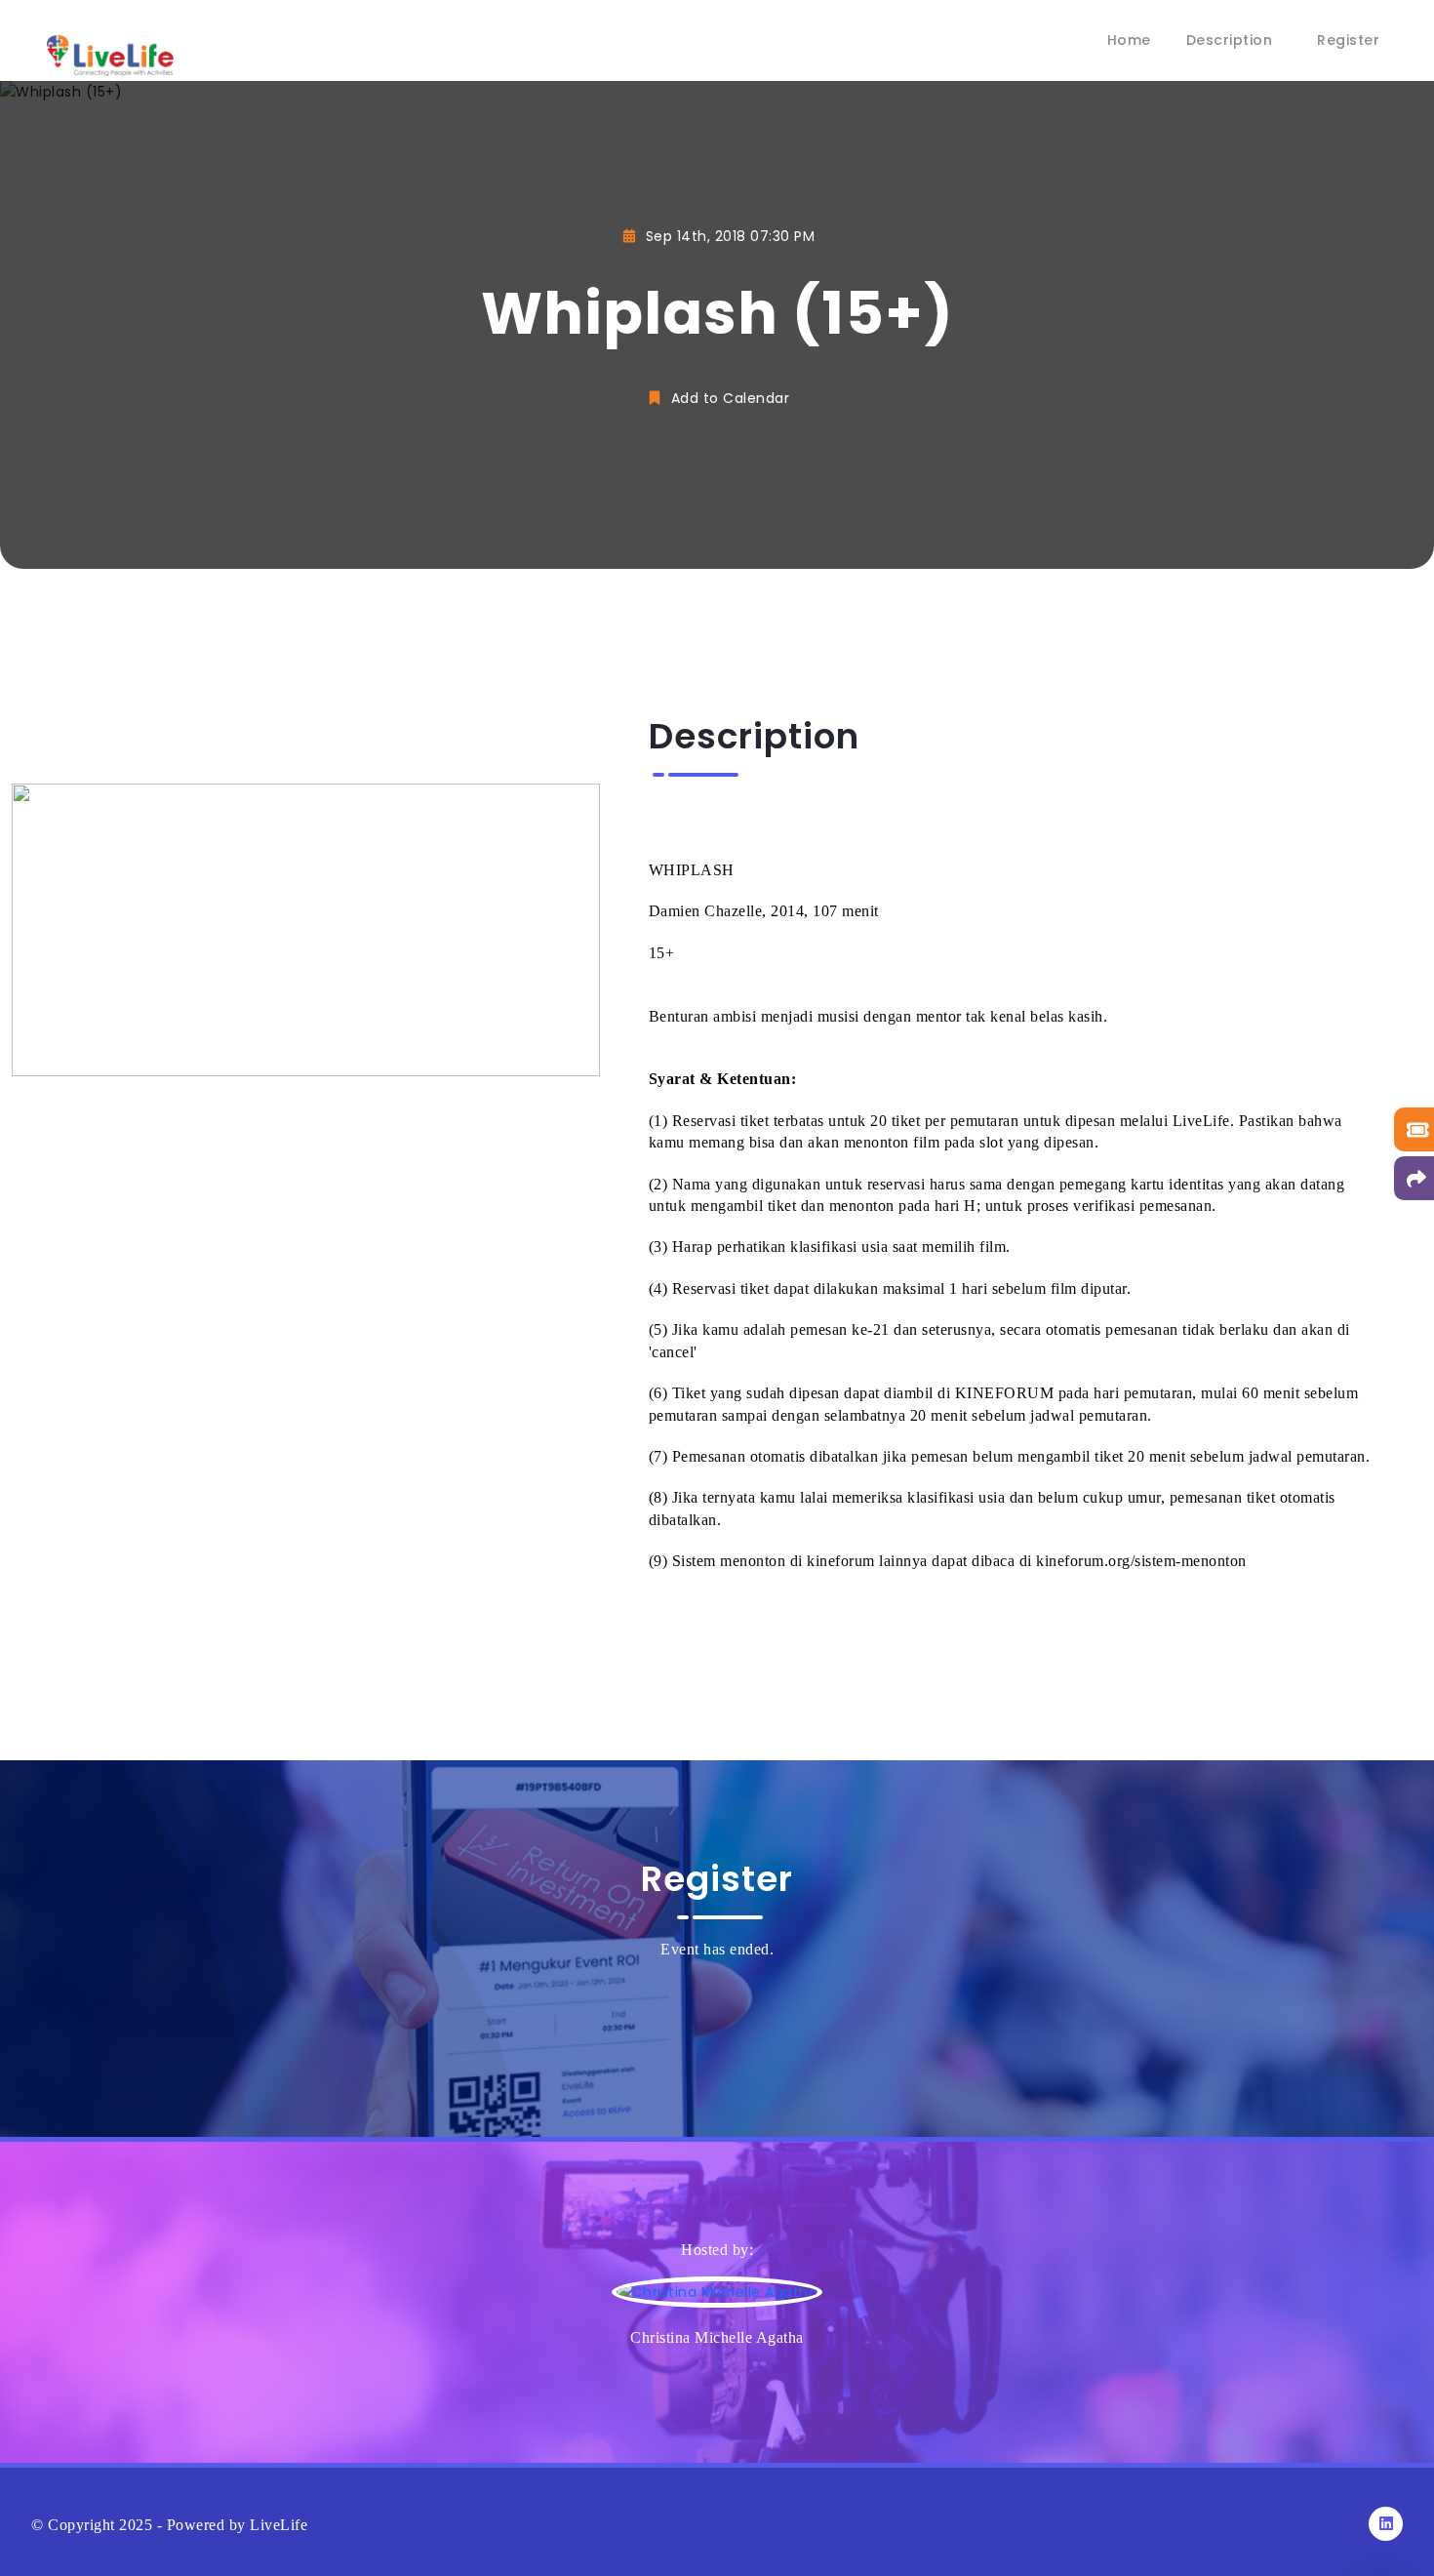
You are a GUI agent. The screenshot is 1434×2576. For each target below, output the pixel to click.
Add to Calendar (728, 398)
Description (1230, 40)
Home (1129, 40)
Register (1348, 40)
